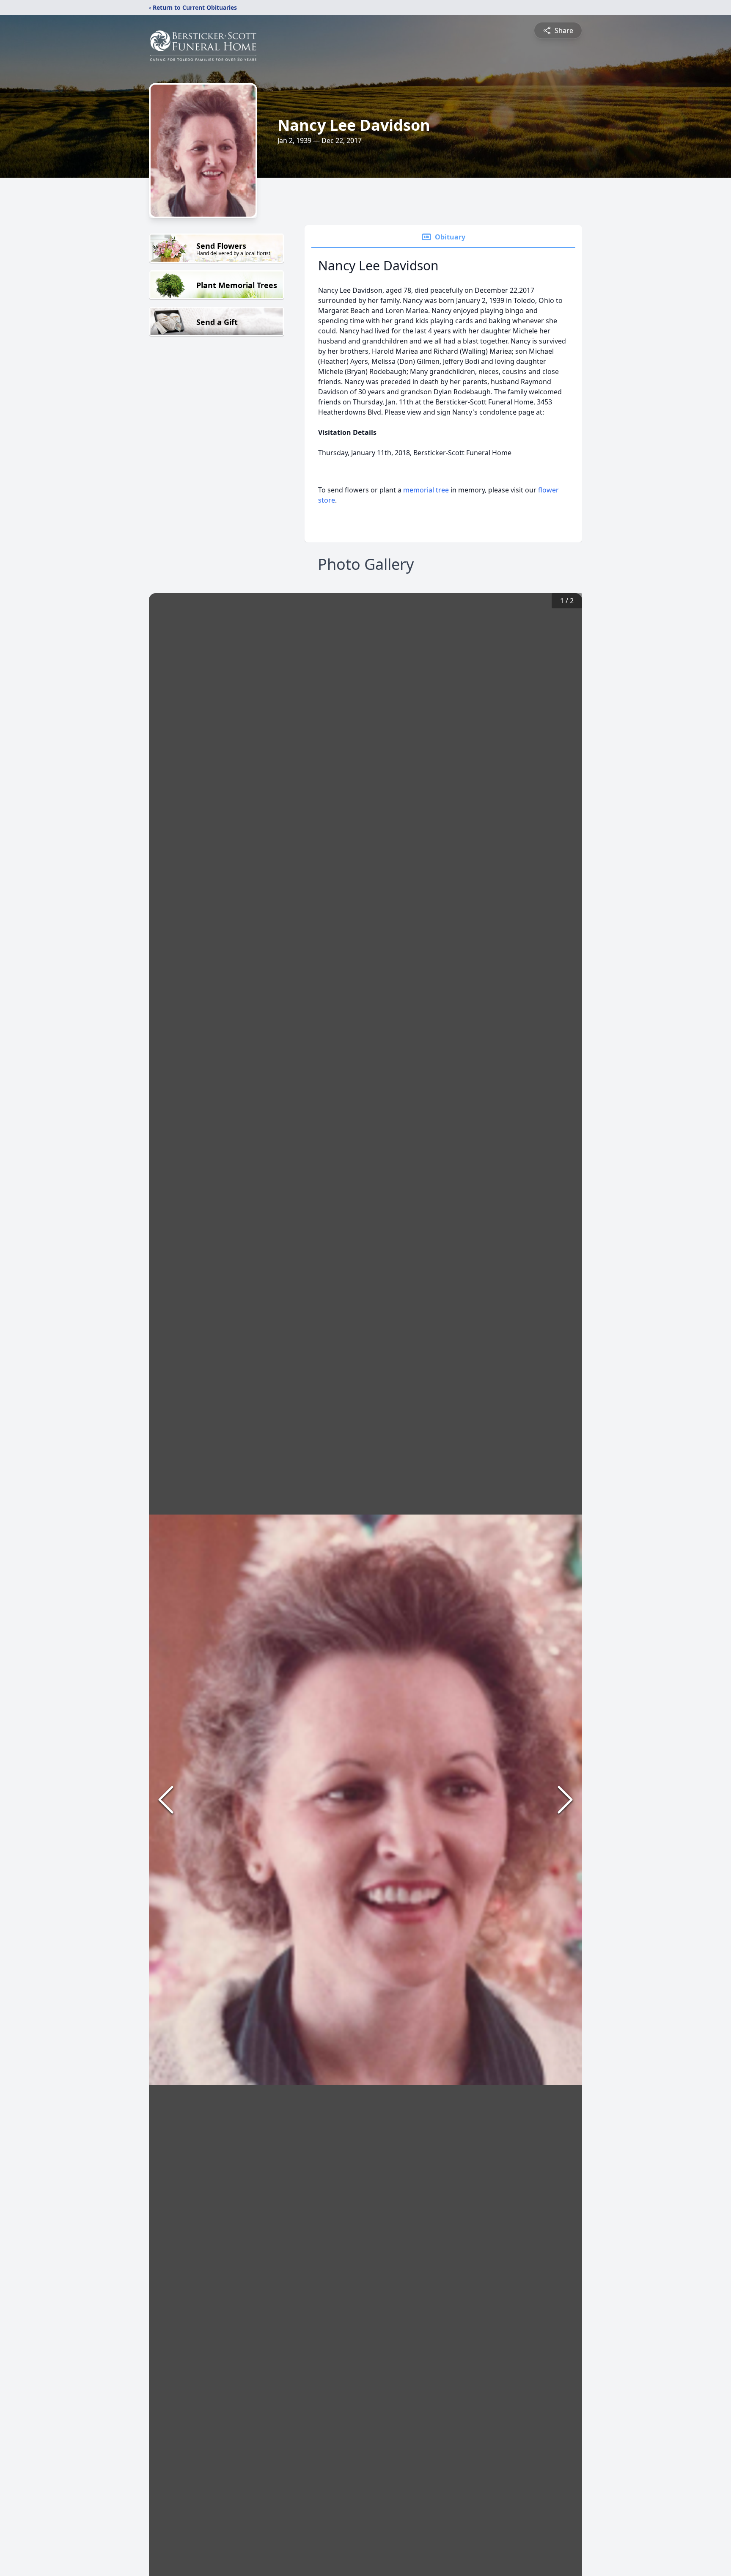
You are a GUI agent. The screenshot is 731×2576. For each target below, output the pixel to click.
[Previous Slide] (166, 1800)
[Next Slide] (565, 1800)
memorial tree (426, 490)
